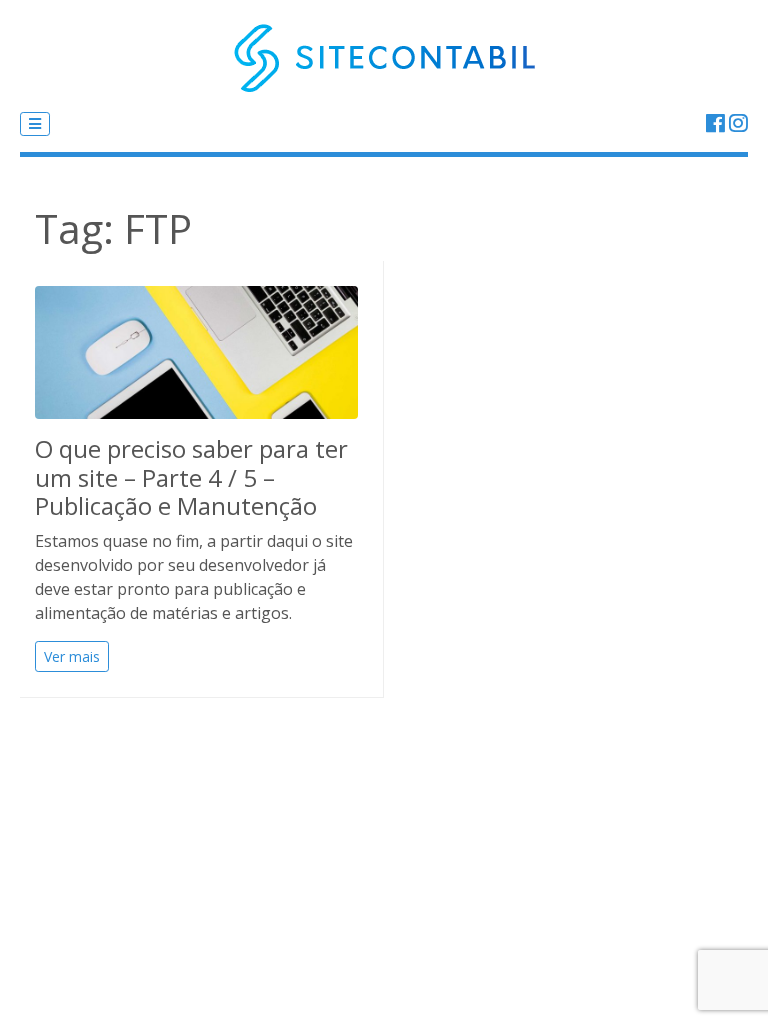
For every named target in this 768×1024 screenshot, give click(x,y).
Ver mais (72, 656)
